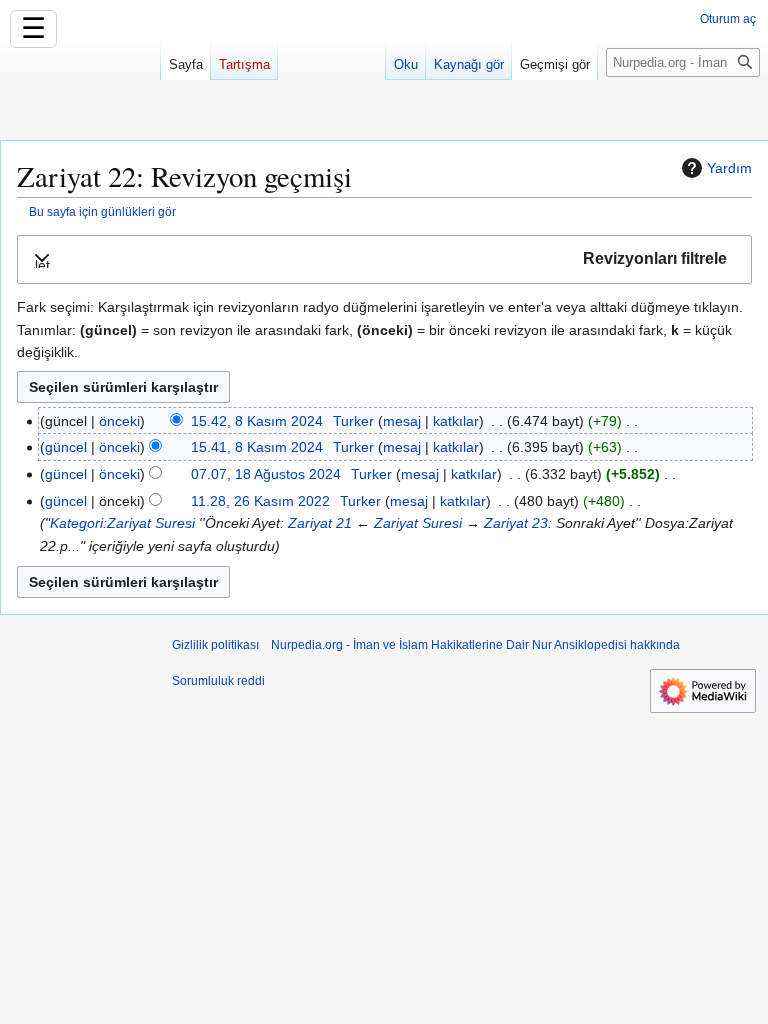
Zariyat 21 (320, 523)
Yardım (729, 168)
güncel (66, 447)
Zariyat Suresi (418, 523)
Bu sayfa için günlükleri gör (102, 211)
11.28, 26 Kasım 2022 (260, 501)
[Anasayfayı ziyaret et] (80, 80)
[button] (384, 259)
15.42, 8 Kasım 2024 (257, 421)
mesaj (402, 421)
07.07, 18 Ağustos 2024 (266, 474)
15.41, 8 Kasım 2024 (257, 447)
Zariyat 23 (516, 523)
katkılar (456, 421)
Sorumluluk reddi (218, 681)
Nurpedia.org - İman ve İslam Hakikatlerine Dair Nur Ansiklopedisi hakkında (475, 645)
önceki (119, 421)
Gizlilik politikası (215, 645)
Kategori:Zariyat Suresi (122, 523)
